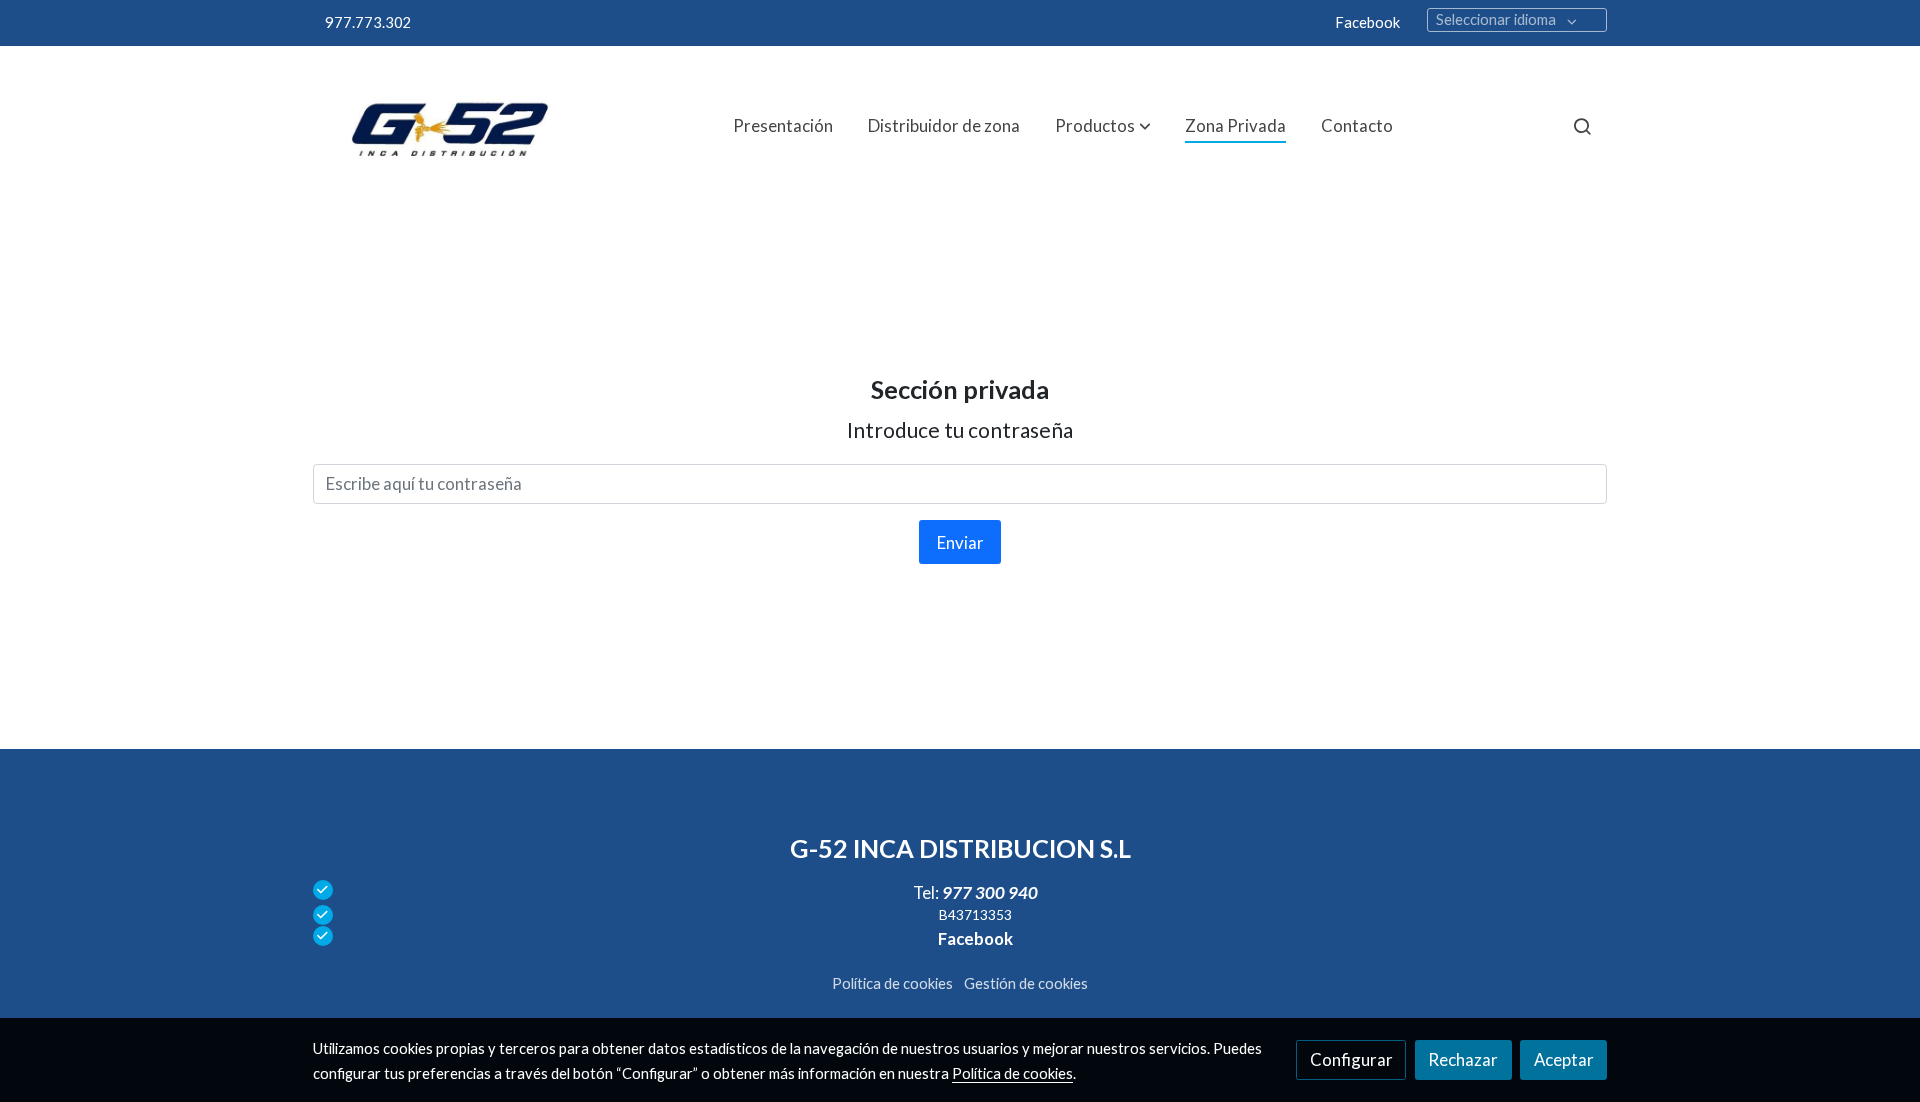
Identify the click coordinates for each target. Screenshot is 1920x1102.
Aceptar (1564, 1059)
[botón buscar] (1582, 126)
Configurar (1351, 1059)
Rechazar (1463, 1059)
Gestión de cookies (1026, 983)
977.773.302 (368, 22)
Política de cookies (892, 983)
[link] (441, 126)
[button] (1103, 126)
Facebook (1367, 22)
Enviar (960, 542)
